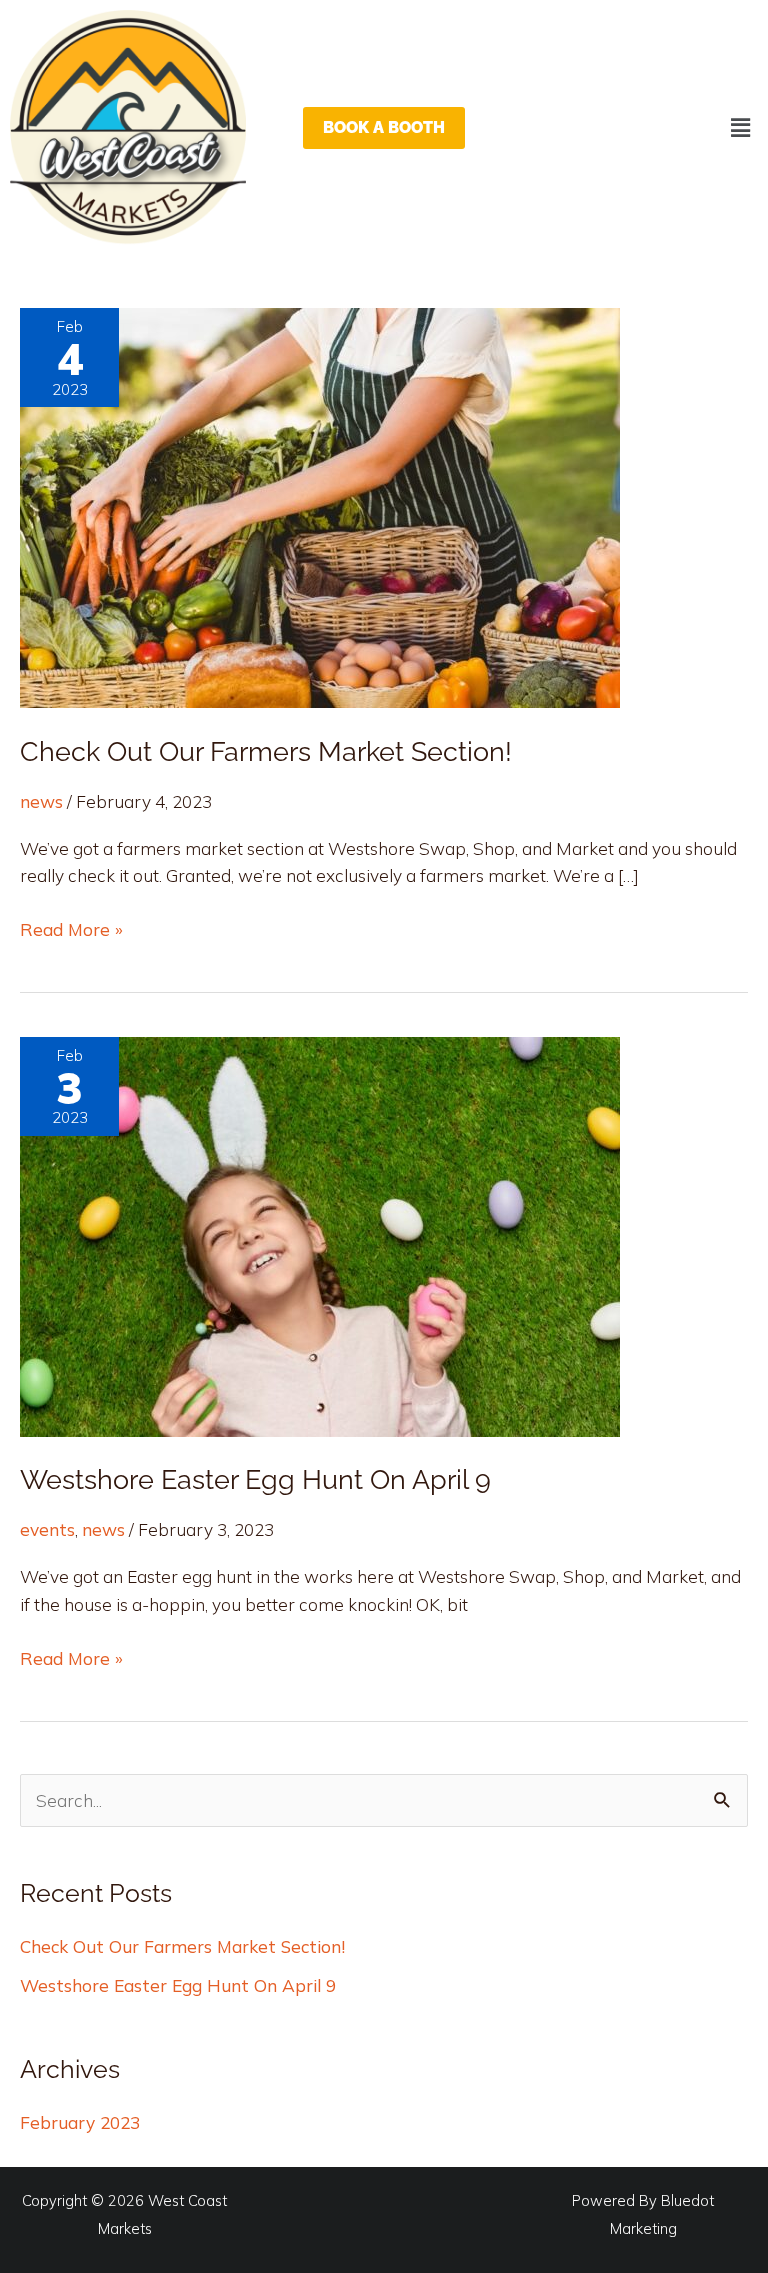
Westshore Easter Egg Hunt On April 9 (255, 1479)
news (41, 801)
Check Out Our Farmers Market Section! (266, 751)
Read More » (71, 928)
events (47, 1529)
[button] (741, 127)
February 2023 (80, 2122)
